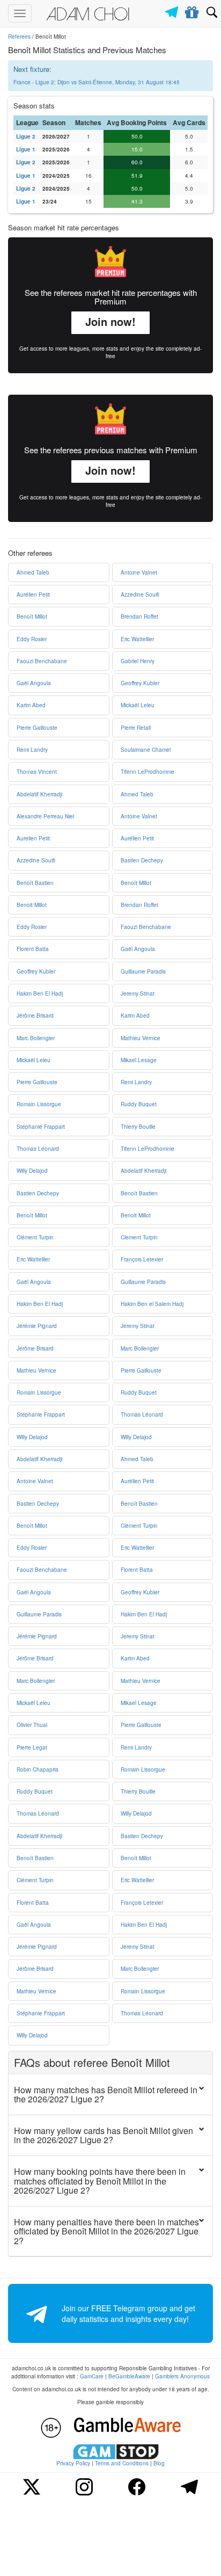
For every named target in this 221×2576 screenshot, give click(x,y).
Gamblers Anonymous (182, 2376)
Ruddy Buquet (139, 1104)
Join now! (110, 321)
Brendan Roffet (139, 616)
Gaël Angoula (34, 683)
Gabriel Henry (138, 661)
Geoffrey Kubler (140, 683)
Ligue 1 (26, 149)
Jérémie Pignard (37, 1326)
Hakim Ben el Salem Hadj (152, 1304)
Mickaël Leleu (138, 705)
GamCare (92, 2376)
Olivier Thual (32, 1725)
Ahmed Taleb (33, 572)
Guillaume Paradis (143, 971)
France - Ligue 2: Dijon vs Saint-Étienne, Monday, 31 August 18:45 (97, 82)
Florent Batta (33, 949)
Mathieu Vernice (141, 1038)
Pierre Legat (32, 1747)
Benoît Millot (32, 616)
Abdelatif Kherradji (39, 794)
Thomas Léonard (38, 1149)
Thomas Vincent (37, 772)
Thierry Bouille (138, 1127)
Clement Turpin (139, 1237)
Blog (159, 2463)
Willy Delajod (32, 1171)
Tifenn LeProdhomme (148, 772)
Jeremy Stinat (138, 993)
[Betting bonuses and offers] (192, 10)
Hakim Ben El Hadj (40, 993)
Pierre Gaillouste (37, 728)
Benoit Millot (32, 905)
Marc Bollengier (36, 1038)
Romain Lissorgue (39, 1104)
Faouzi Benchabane (42, 661)
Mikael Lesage (139, 1060)
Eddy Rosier (32, 639)
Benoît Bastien (35, 883)
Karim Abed (31, 705)
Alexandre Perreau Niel (45, 816)
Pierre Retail (136, 728)
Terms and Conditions (122, 2463)
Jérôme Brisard (35, 1015)
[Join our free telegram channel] (173, 9)
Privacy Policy (73, 2463)
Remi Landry (32, 750)
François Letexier (142, 1259)
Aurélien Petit (33, 594)
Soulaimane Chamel (146, 750)
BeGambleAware (129, 2376)
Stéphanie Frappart (41, 1127)
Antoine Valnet (139, 572)
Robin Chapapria (38, 1769)
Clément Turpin (35, 1237)
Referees (19, 37)
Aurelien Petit (33, 838)
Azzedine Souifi (140, 594)
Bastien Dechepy (142, 860)
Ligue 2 (26, 136)
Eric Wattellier (137, 639)
